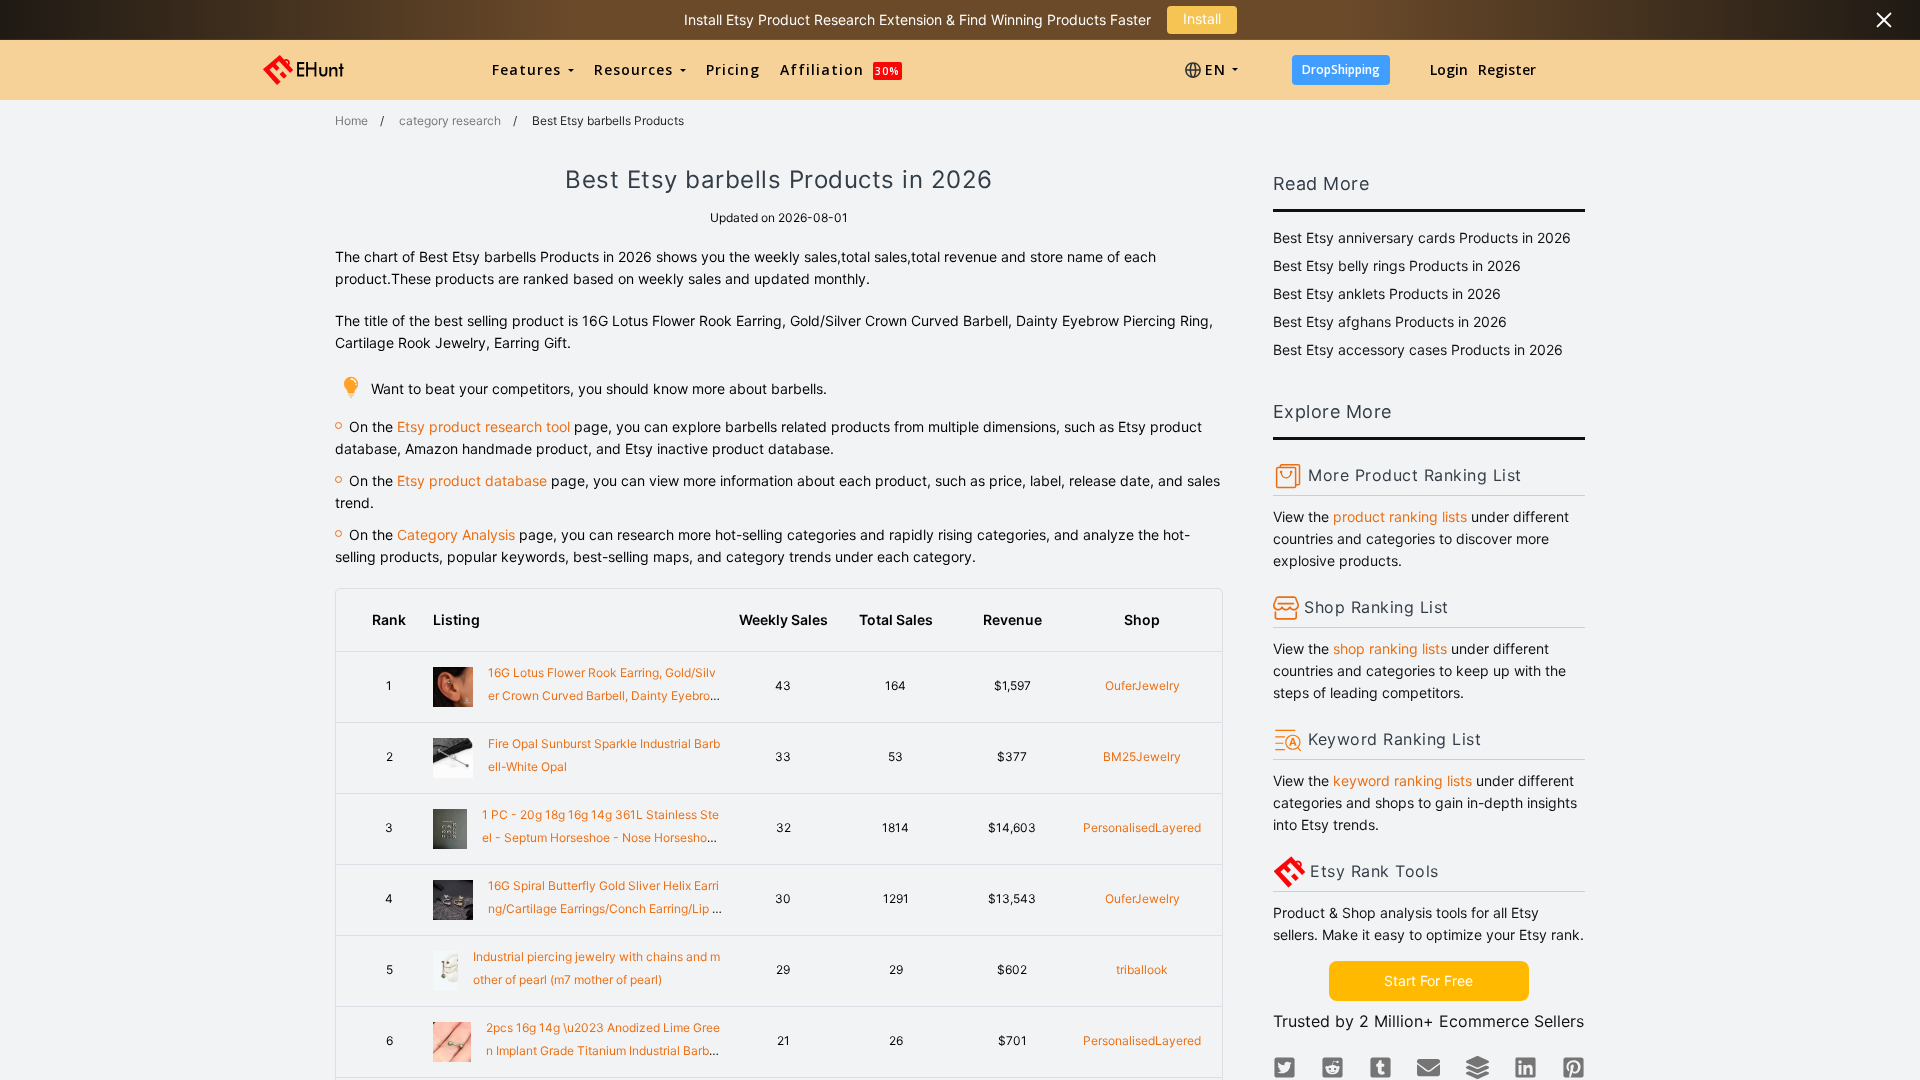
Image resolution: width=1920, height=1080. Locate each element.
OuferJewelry (1142, 685)
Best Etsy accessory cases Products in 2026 (1418, 349)
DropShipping (1341, 69)
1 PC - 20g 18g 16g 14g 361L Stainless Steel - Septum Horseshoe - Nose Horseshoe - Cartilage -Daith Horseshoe (600, 837)
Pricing (733, 69)
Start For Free (1428, 980)
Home (351, 120)
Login (1449, 69)
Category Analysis (456, 534)
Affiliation (840, 69)
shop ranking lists (1390, 648)
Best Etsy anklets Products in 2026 (1387, 293)
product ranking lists (1400, 516)
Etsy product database (472, 480)
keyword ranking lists (1402, 780)
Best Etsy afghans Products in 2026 (1390, 321)
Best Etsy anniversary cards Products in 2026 (1422, 237)
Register (1507, 69)
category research (450, 120)
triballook (1142, 969)
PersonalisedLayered (1142, 827)
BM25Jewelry (1142, 756)
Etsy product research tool (483, 426)
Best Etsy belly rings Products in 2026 (1397, 265)
